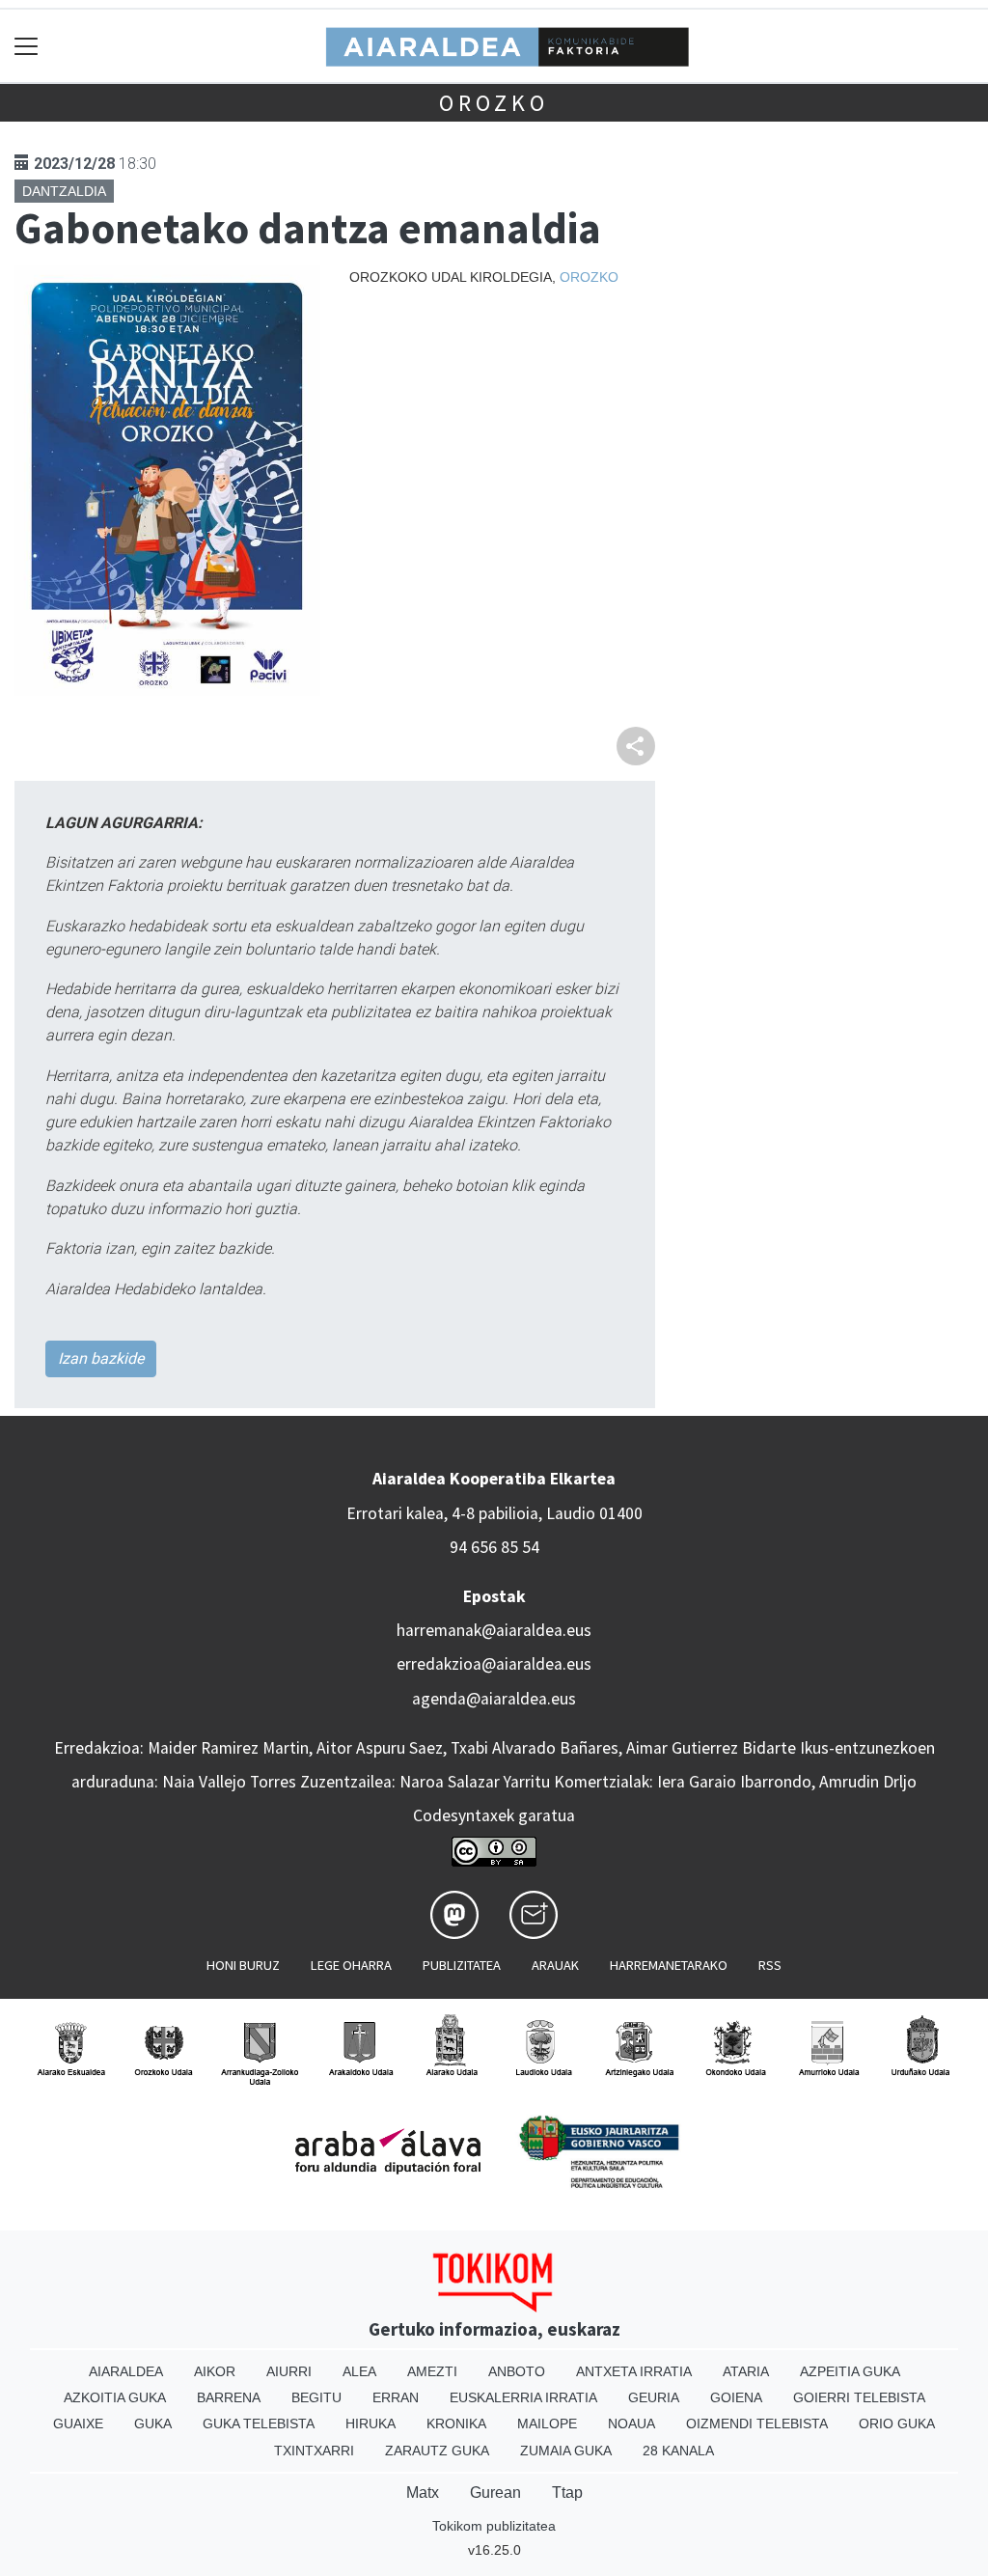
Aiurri (289, 2371)
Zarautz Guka (437, 2451)
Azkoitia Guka (115, 2397)
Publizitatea (462, 1965)
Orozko (494, 103)
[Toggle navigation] (27, 46)
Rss (770, 1965)
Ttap (567, 2493)
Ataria (746, 2371)
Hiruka (370, 2424)
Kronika (456, 2424)
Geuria (654, 2397)
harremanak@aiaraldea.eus (494, 1630)
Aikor (215, 2371)
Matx (423, 2493)
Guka (153, 2424)
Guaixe (78, 2424)
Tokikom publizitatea (494, 2526)
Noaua (631, 2424)
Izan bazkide (101, 1358)
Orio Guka (897, 2424)
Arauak (555, 1965)
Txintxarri (314, 2451)
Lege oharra (351, 1965)
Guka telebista (259, 2424)
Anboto (517, 2371)
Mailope (547, 2424)
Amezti (432, 2371)
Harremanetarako (669, 1965)
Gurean (495, 2493)
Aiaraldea (126, 2371)
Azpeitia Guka (850, 2371)
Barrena (229, 2397)
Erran (396, 2397)
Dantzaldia (64, 191)
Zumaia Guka (566, 2451)
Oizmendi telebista (757, 2424)
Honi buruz (243, 1965)
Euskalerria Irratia (523, 2397)
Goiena (736, 2397)
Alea (359, 2371)
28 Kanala (678, 2451)
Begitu (316, 2397)
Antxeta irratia (634, 2371)
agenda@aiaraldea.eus (494, 1699)
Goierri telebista (859, 2397)
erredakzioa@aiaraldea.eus (494, 1664)
